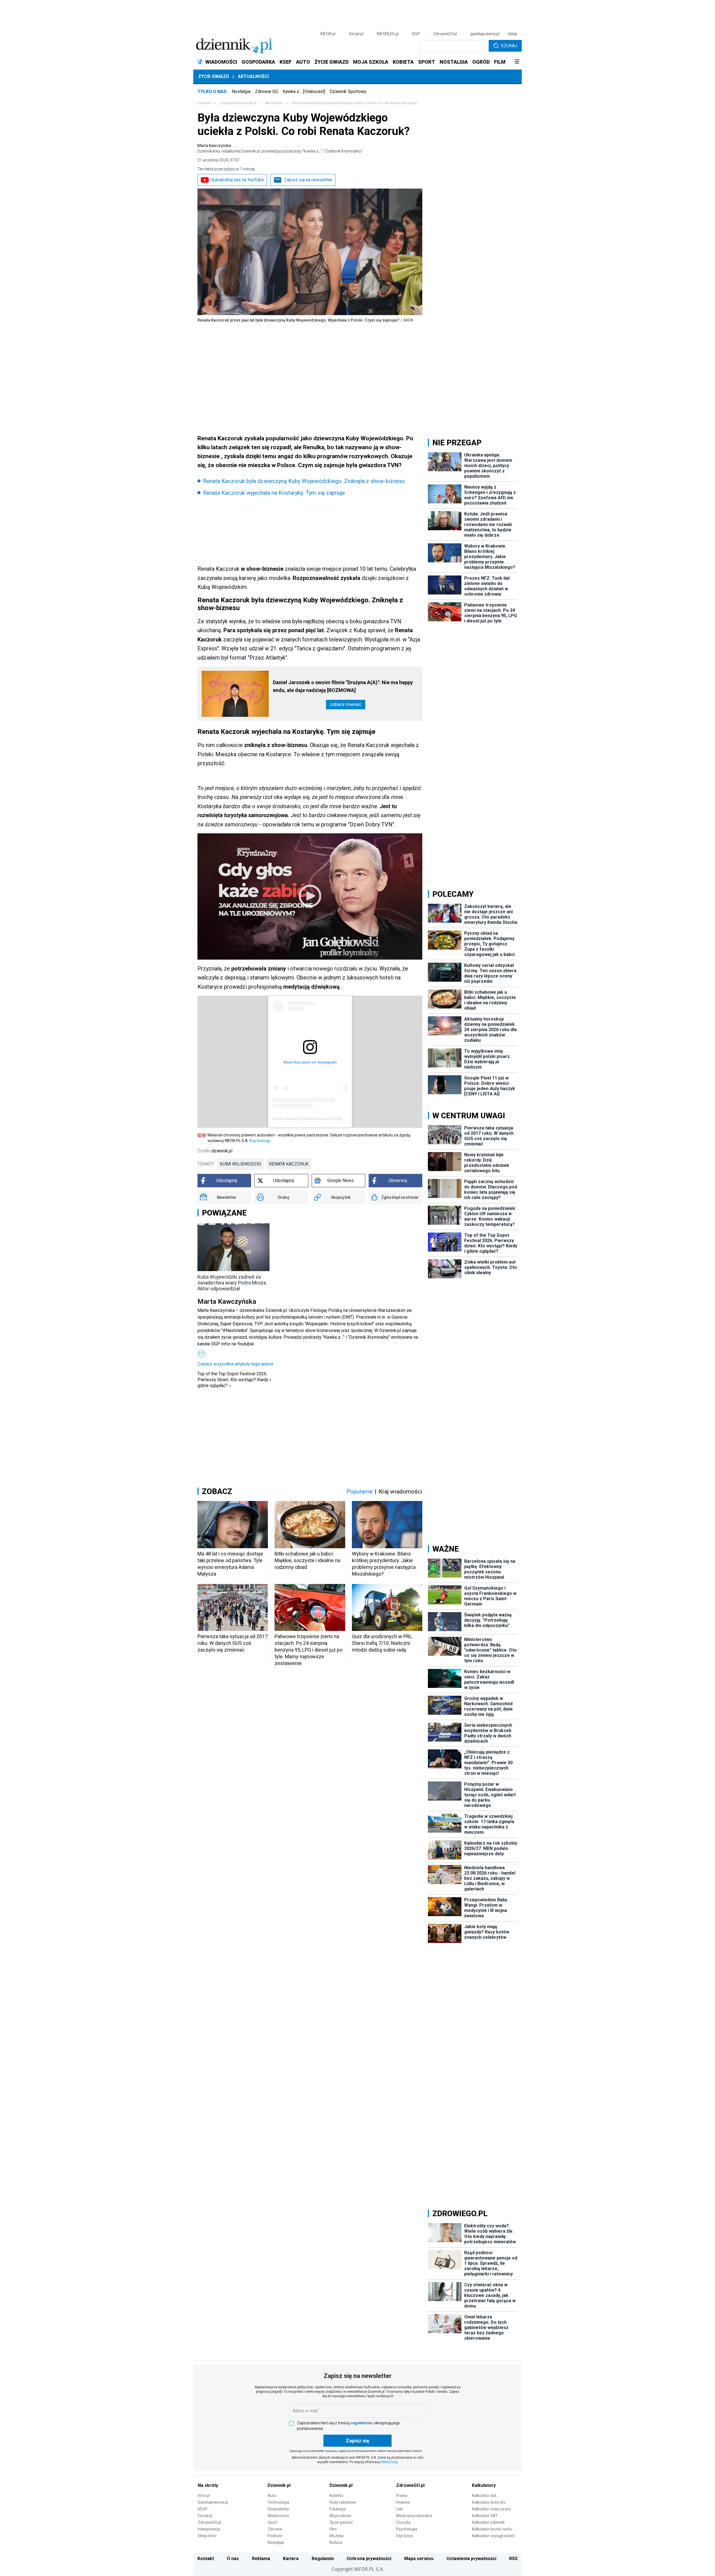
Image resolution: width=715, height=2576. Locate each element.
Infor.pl (204, 2496)
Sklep (513, 34)
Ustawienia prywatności (471, 2559)
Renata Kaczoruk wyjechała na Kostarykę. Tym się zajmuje (274, 493)
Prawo (402, 2496)
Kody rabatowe (343, 2502)
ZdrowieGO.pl (445, 34)
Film (333, 2529)
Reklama (261, 2559)
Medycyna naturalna (414, 2516)
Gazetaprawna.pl (213, 2502)
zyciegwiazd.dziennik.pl (238, 103)
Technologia (278, 2502)
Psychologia (407, 2529)
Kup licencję (260, 1141)
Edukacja (338, 2509)
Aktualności (253, 76)
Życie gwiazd (214, 76)
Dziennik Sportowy (348, 91)
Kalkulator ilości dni (489, 2502)
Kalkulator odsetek (488, 2522)
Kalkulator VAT (485, 2516)
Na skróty (208, 2485)
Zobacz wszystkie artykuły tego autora (235, 1364)
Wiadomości (278, 2516)
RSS (513, 2559)
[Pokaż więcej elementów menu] (517, 62)
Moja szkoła (340, 2516)
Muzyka (337, 2536)
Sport (272, 2522)
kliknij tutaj (389, 2462)
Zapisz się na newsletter (308, 180)
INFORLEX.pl (388, 34)
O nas (233, 2559)
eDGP (203, 2509)
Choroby (403, 2522)
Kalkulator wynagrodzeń (493, 2536)
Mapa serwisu (419, 2559)
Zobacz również (346, 704)
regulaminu (361, 2423)
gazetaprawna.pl (485, 34)
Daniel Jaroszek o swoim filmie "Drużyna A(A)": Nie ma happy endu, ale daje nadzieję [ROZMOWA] (343, 686)
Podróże (275, 2536)
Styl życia (404, 2536)
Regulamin (323, 2559)
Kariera (291, 2559)
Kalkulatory (484, 2485)
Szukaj (509, 46)
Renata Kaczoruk (289, 1164)
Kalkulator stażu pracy (491, 2509)
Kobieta (336, 2496)
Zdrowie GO (267, 91)
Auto (272, 2496)
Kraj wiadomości (401, 1492)
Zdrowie (275, 2529)
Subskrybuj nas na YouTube (238, 180)
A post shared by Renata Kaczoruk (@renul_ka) (315, 1119)
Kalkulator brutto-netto (492, 2529)
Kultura (336, 2542)
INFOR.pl (328, 34)
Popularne (359, 1492)
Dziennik (204, 103)
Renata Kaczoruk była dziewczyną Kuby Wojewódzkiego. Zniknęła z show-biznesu (304, 481)
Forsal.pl (205, 2516)
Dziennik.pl (279, 2485)
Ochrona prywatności (369, 2559)
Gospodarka (278, 2509)
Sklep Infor (207, 2536)
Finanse (403, 2502)
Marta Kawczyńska (280, 148)
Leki (400, 2509)
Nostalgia (241, 91)
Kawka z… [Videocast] (304, 91)
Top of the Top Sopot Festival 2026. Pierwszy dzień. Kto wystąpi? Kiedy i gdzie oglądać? (234, 1380)
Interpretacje (209, 2529)
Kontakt (206, 2559)
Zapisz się (357, 2441)
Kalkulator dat (484, 2496)
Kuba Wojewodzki (240, 1164)
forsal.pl (356, 34)
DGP (416, 34)
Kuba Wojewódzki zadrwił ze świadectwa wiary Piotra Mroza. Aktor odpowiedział (232, 1283)
